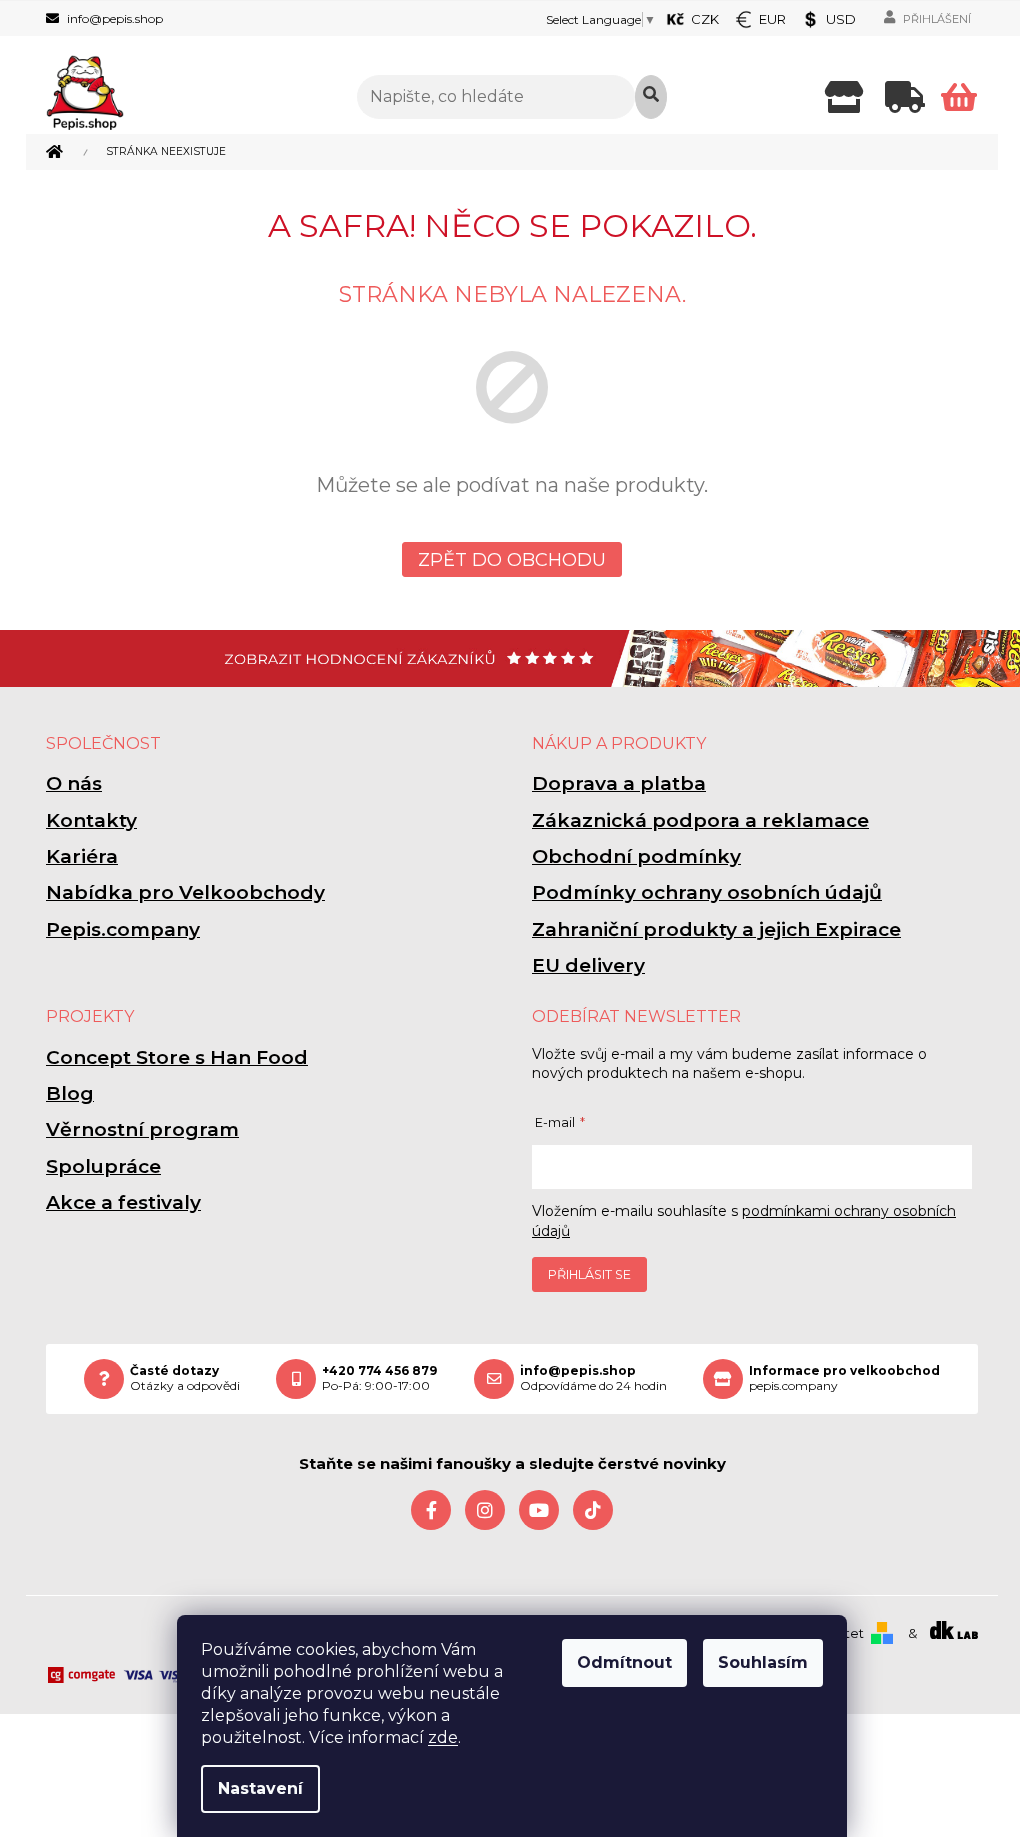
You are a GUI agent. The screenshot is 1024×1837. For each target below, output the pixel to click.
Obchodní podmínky (636, 856)
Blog (70, 1093)
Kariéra (82, 856)
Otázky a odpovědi (185, 1378)
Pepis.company (123, 929)
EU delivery (588, 965)
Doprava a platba (619, 783)
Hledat (651, 97)
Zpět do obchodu (512, 560)
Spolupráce (103, 1166)
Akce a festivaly (123, 1202)
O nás (74, 783)
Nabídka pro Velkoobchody (185, 892)
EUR (772, 19)
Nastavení (260, 1788)
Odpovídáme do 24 (593, 1378)
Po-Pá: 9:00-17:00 (379, 1378)
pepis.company (844, 1378)
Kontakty (91, 820)
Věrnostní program (142, 1129)
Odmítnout (624, 1662)
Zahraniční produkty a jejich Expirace (716, 929)
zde (443, 1737)
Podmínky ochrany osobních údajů (707, 892)
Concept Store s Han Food (177, 1057)
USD (841, 19)
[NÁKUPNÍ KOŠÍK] (959, 97)
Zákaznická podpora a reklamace (700, 820)
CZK (705, 19)
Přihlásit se (589, 1274)
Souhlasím (763, 1662)
